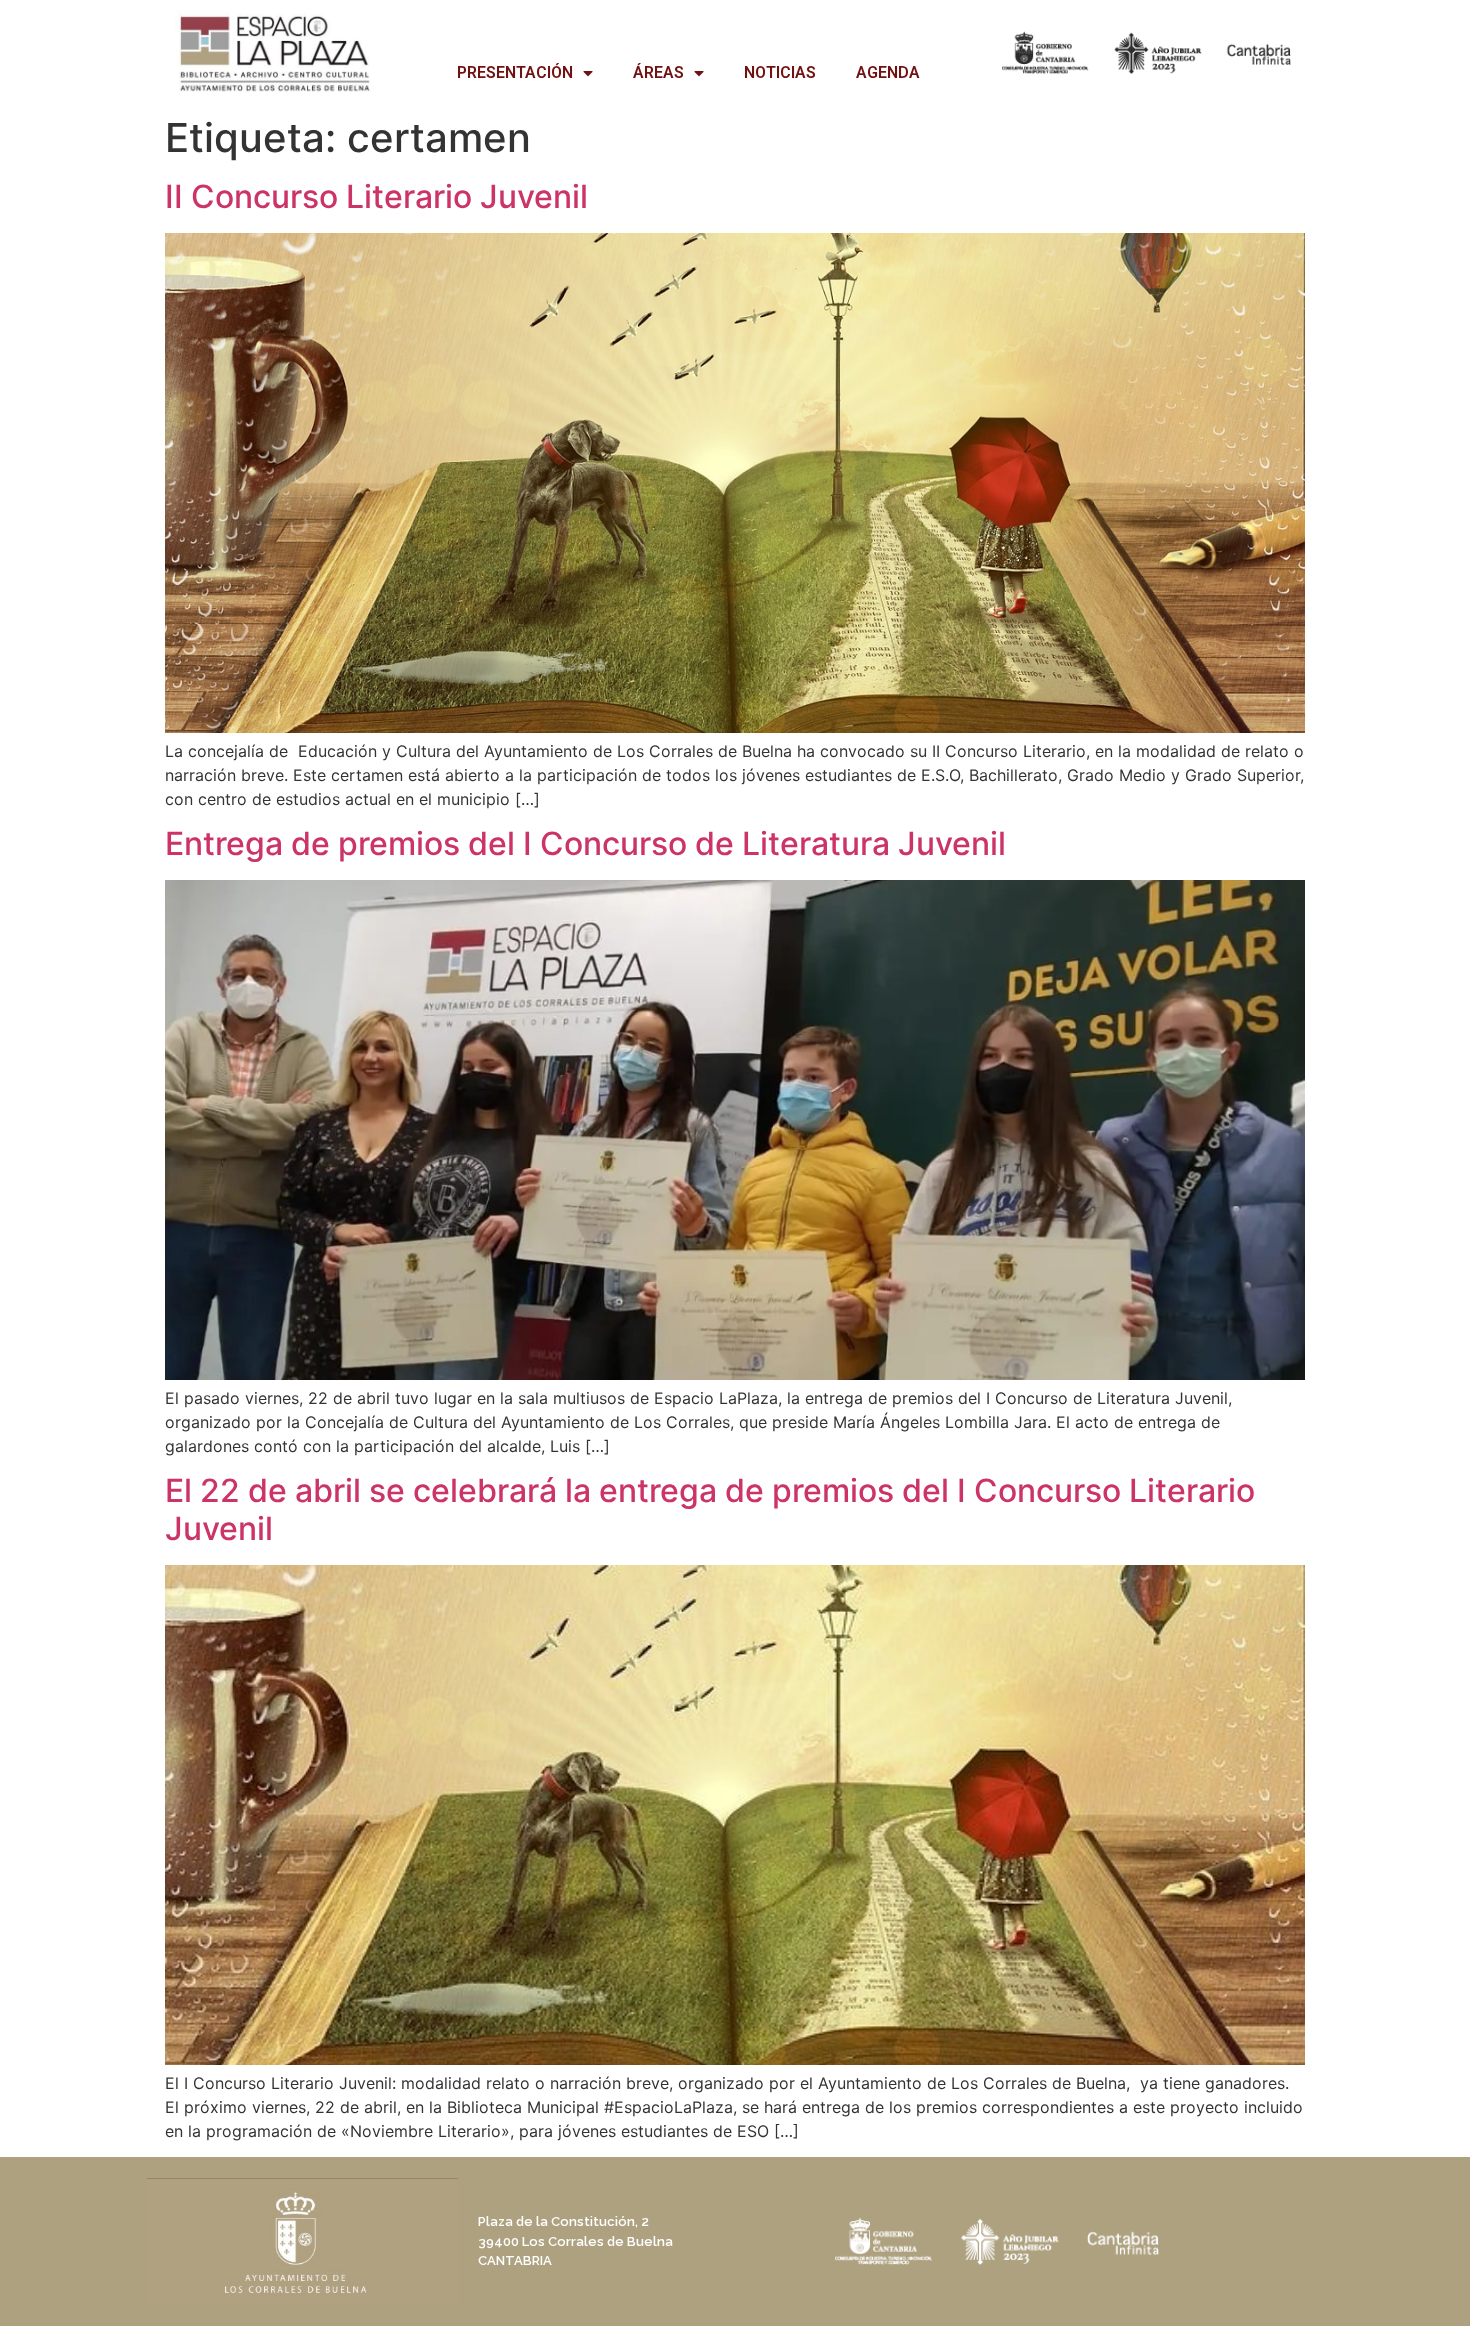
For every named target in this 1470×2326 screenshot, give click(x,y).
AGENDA (888, 72)
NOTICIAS (780, 72)
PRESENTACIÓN (515, 72)
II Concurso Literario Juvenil (376, 196)
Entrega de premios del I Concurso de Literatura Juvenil (585, 843)
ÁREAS (658, 72)
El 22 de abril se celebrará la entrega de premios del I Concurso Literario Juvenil (710, 1509)
